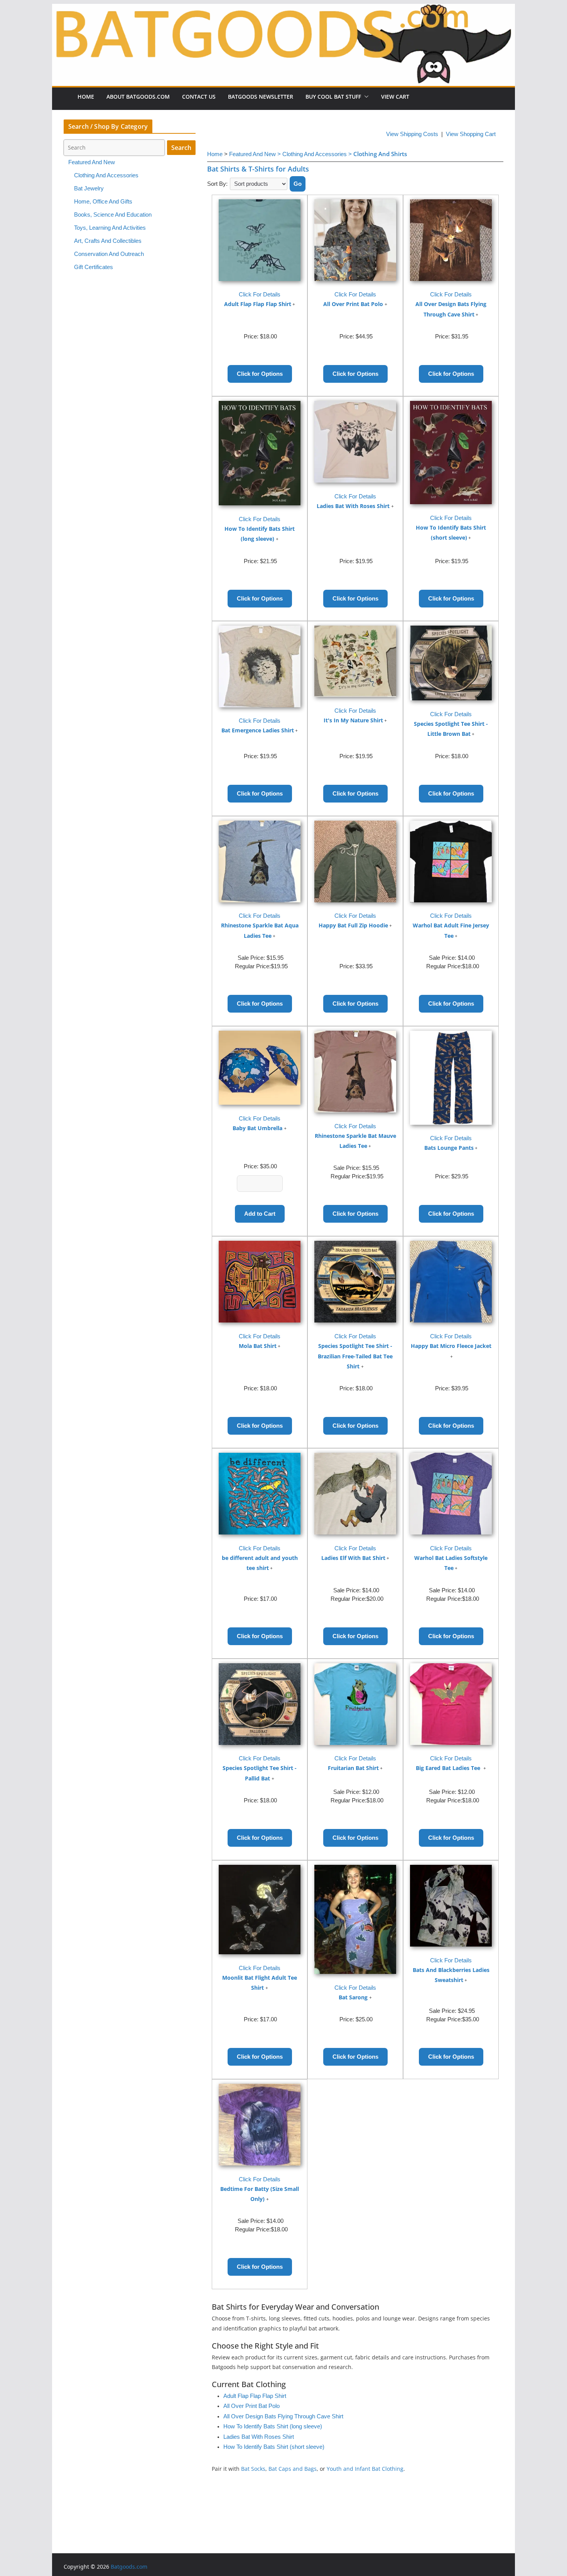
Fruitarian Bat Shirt (353, 1768)
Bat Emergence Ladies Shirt (258, 730)
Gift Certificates (94, 267)
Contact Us (199, 97)
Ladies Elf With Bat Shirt (353, 1558)
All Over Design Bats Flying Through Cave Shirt (283, 2416)
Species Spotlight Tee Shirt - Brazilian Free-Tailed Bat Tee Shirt (355, 1356)
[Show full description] (294, 305)
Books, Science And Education (113, 215)
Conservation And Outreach (109, 254)
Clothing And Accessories (106, 175)
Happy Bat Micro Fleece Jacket (451, 1346)
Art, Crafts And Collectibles (108, 241)
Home (86, 97)
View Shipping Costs (412, 134)
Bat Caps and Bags (293, 2469)
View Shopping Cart (471, 134)
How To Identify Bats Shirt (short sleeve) (274, 2447)
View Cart (395, 97)
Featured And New (92, 162)
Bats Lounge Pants (449, 1148)
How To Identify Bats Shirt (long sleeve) (273, 2426)
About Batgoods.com (138, 97)
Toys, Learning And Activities (110, 228)
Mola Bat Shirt (258, 1346)
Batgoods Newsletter (261, 97)
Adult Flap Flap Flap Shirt (258, 304)
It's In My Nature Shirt (353, 720)
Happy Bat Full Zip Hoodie (353, 925)
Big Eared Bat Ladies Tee (449, 1768)
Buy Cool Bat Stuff (333, 97)
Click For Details (260, 294)
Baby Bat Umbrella (257, 1128)
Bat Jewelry (89, 188)
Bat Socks (253, 2469)
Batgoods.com (129, 2567)
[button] (365, 97)
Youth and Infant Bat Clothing (365, 2469)
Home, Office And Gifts (103, 202)
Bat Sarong (353, 1997)
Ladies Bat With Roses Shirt (353, 506)
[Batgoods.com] (283, 44)
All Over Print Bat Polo (353, 304)
